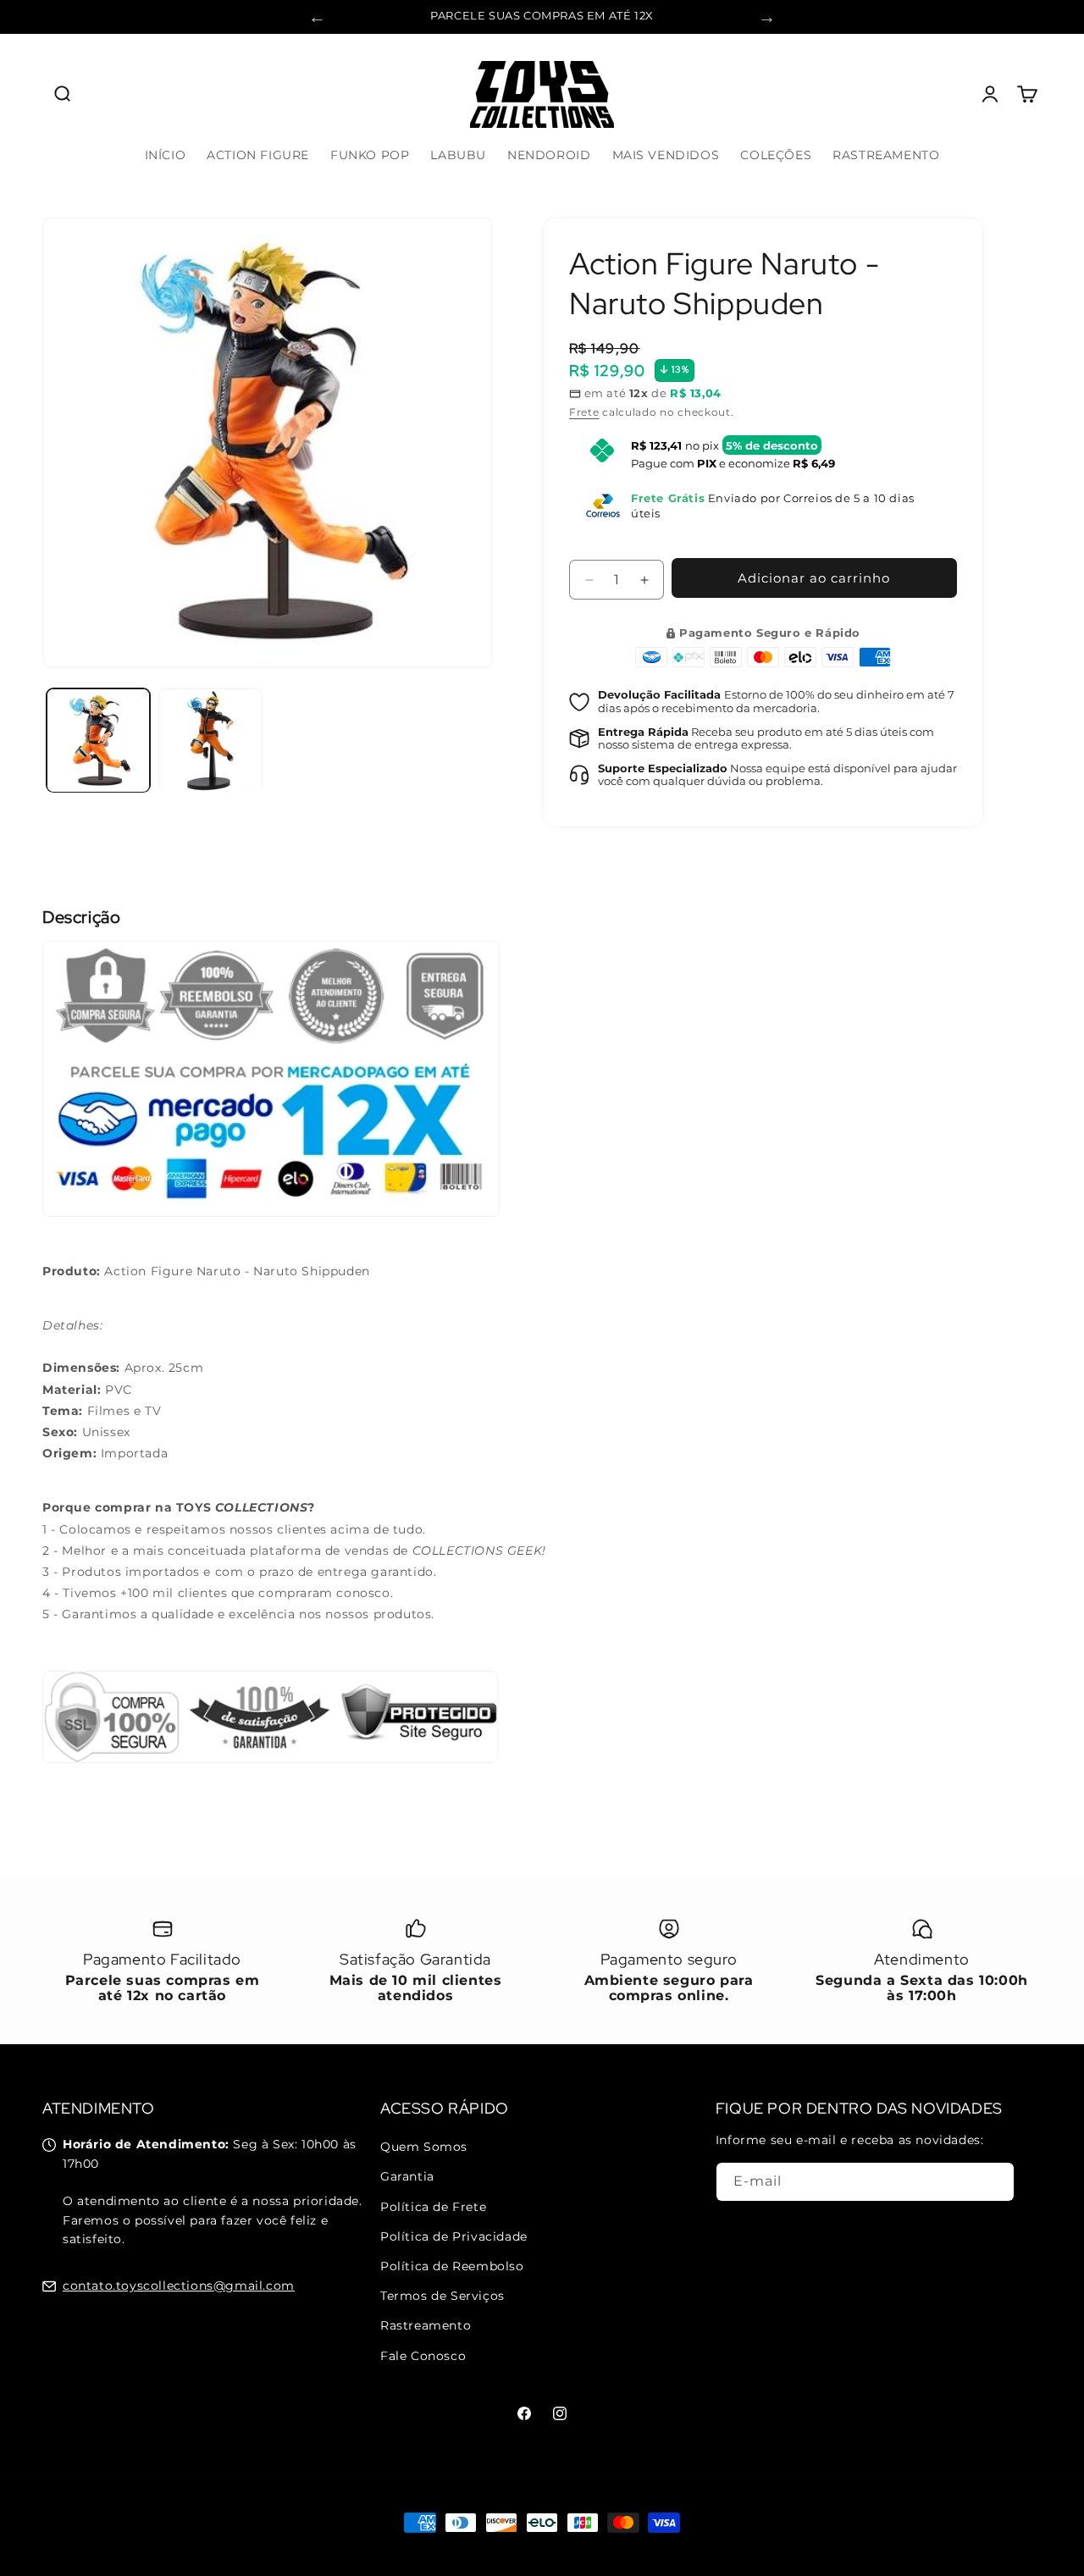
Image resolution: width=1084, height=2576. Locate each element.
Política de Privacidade (454, 2236)
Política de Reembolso (452, 2266)
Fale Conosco (423, 2355)
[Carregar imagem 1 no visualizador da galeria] (98, 740)
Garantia (407, 2176)
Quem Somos (424, 2147)
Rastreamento (426, 2325)
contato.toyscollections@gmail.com (179, 2286)
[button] (61, 94)
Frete (584, 412)
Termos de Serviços (442, 2296)
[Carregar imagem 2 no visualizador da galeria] (210, 740)
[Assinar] (995, 2182)
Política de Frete (433, 2206)
